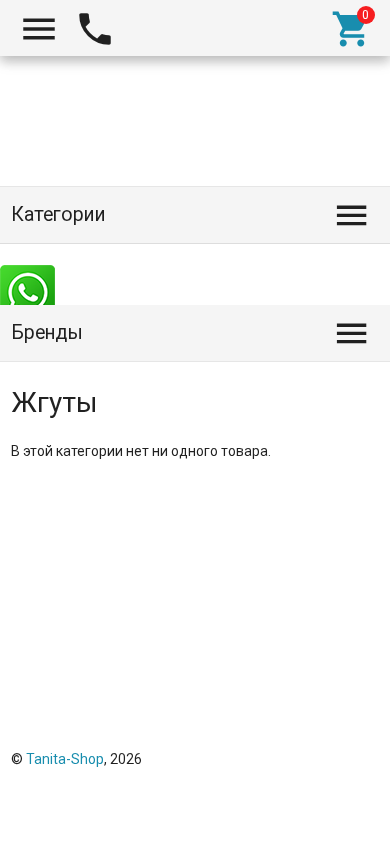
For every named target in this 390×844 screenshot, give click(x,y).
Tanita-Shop (65, 759)
